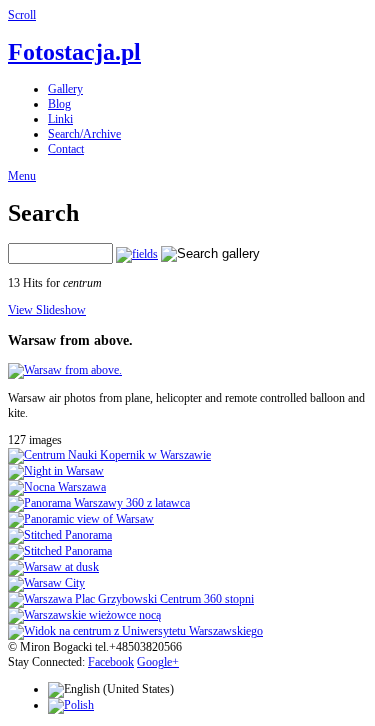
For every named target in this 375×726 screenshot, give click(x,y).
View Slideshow (47, 310)
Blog (59, 104)
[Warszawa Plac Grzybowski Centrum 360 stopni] (131, 599)
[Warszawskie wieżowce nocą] (84, 615)
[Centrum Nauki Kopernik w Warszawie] (109, 455)
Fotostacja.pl (74, 52)
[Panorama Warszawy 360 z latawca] (99, 503)
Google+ (158, 662)
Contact (66, 149)
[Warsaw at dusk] (53, 567)
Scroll (22, 15)
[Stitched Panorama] (60, 535)
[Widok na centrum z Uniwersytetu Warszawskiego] (135, 631)
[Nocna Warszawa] (57, 487)
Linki (60, 119)
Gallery (65, 89)
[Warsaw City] (46, 583)
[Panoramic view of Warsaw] (81, 519)
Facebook (111, 662)
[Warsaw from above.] (65, 370)
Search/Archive (84, 134)
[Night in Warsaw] (56, 471)
